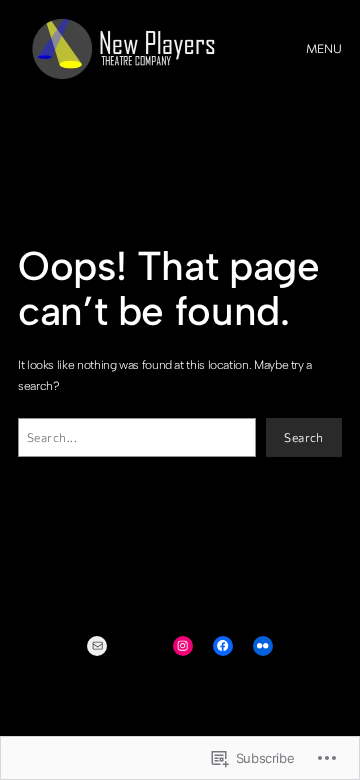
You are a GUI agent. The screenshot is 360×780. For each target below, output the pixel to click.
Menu (324, 48)
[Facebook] (223, 646)
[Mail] (97, 646)
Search (304, 437)
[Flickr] (263, 646)
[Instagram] (183, 646)
